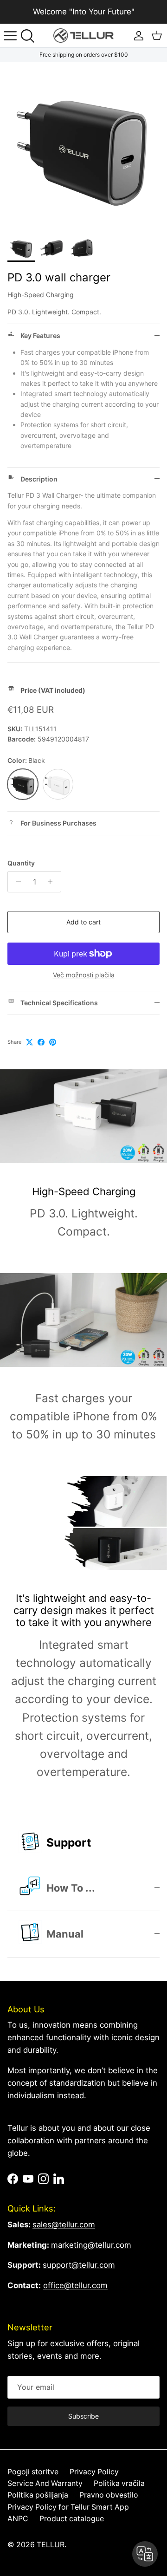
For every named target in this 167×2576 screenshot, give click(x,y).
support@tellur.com (79, 2265)
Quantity (21, 863)
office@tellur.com (75, 2285)
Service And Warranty (45, 2483)
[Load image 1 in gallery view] (83, 146)
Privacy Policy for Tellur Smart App (68, 2507)
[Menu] (10, 36)
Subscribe (83, 2416)
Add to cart (83, 922)
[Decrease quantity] (16, 882)
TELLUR (51, 2545)
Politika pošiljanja (38, 2495)
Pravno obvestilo (109, 2495)
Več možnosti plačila (84, 975)
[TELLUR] (83, 36)
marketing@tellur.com (91, 2245)
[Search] (31, 36)
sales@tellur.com (64, 2225)
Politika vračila (119, 2483)
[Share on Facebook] (41, 1042)
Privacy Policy (94, 2472)
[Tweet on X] (29, 1042)
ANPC (18, 2519)
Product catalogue (72, 2519)
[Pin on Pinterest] (53, 1042)
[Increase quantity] (53, 882)
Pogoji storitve (33, 2472)
